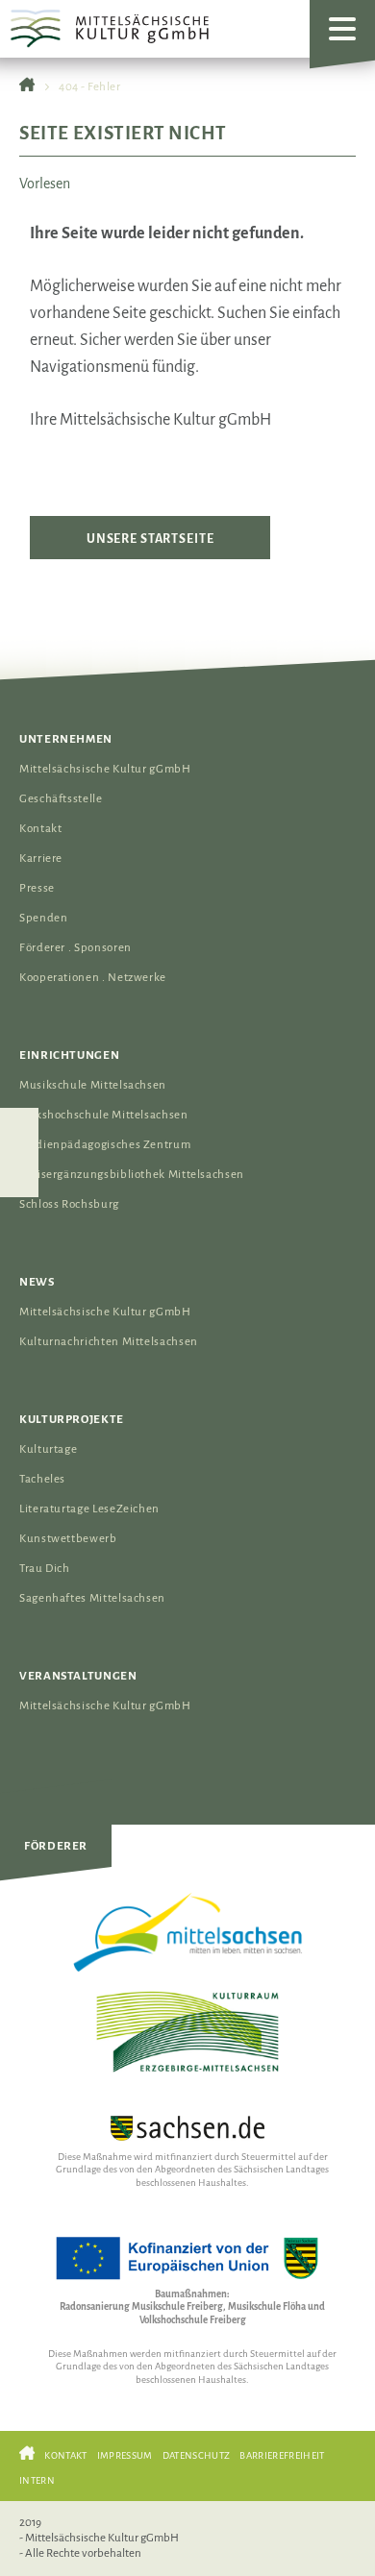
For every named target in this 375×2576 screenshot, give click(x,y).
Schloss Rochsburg (69, 1204)
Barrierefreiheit (282, 2455)
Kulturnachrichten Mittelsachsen (109, 1342)
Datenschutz (197, 2455)
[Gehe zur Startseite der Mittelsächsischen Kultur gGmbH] (27, 87)
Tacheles (42, 1479)
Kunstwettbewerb (68, 1539)
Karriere (41, 859)
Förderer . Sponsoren (75, 948)
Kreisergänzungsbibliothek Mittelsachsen (132, 1175)
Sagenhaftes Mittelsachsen (92, 1598)
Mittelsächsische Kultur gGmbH (105, 769)
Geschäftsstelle (61, 799)
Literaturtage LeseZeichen (89, 1509)
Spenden (43, 918)
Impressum (125, 2455)
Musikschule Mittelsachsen (93, 1085)
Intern (37, 2480)
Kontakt (40, 829)
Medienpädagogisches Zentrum (105, 1145)
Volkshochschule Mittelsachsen (104, 1115)
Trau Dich (45, 1569)
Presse (37, 888)
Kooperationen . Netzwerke (93, 978)
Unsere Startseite (150, 539)
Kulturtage (48, 1449)
